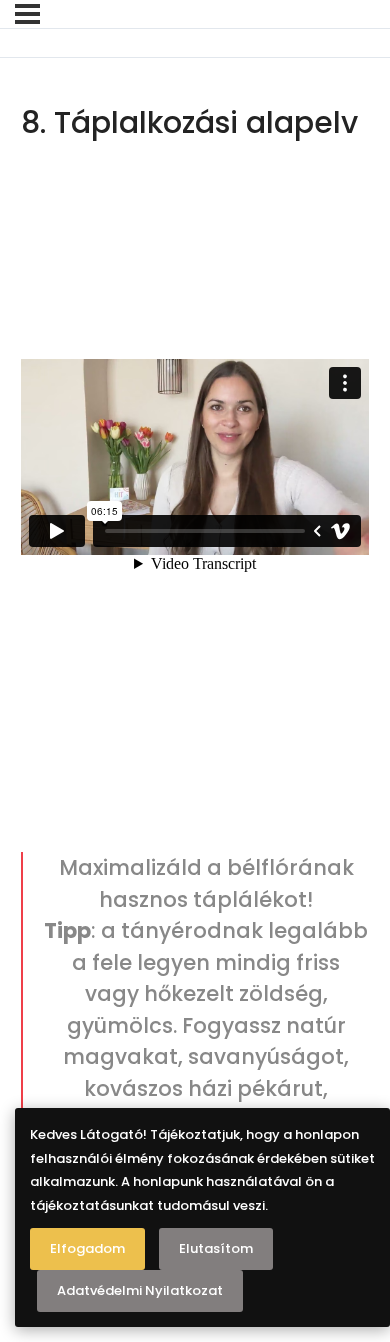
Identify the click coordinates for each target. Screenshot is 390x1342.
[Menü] (27, 14)
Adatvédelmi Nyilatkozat (140, 1290)
